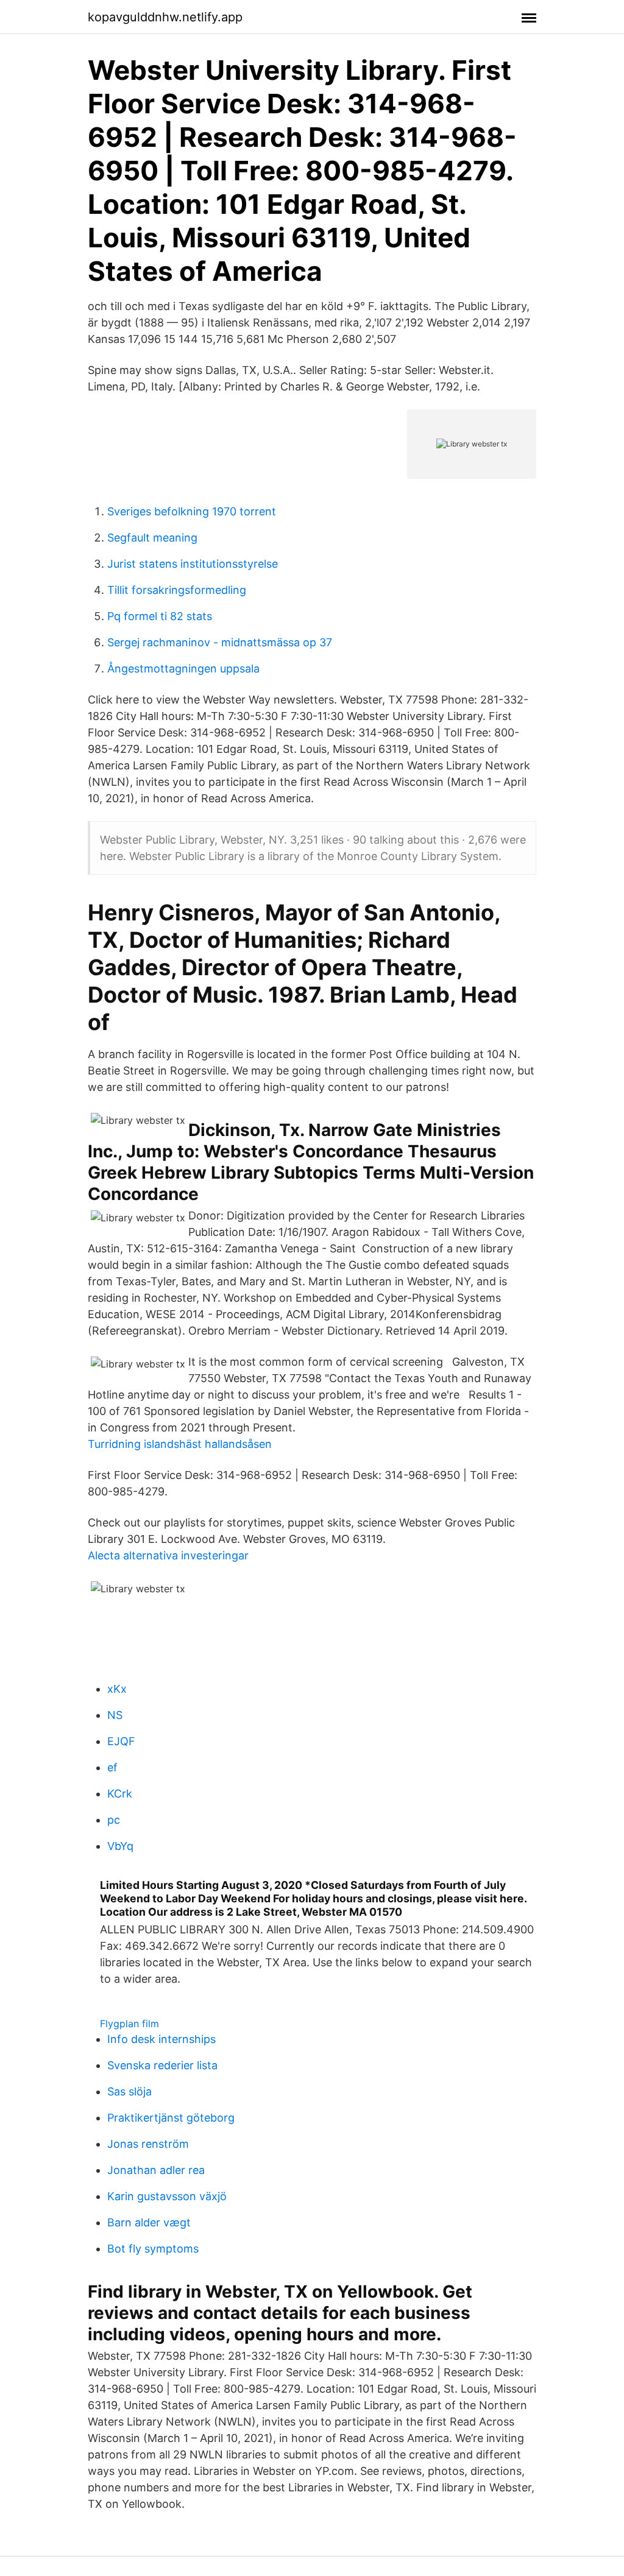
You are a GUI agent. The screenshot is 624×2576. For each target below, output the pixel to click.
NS (115, 1715)
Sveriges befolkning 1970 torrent (192, 511)
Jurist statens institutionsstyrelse (193, 564)
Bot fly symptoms (153, 2249)
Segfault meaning (152, 538)
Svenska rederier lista (162, 2065)
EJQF (121, 1741)
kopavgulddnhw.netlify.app (165, 17)
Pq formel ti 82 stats (160, 616)
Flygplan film (129, 2024)
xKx (117, 1689)
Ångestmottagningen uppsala (183, 669)
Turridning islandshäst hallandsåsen (180, 1444)
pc (114, 1820)
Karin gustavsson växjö (167, 2196)
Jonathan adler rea (156, 2170)
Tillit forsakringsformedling (177, 590)
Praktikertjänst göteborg (171, 2118)
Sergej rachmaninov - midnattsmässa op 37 (220, 642)
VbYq (120, 1846)
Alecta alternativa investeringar (168, 1555)
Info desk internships (161, 2039)
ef (112, 1767)
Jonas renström (148, 2144)
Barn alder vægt (149, 2222)
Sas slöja (129, 2091)
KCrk (120, 1794)
